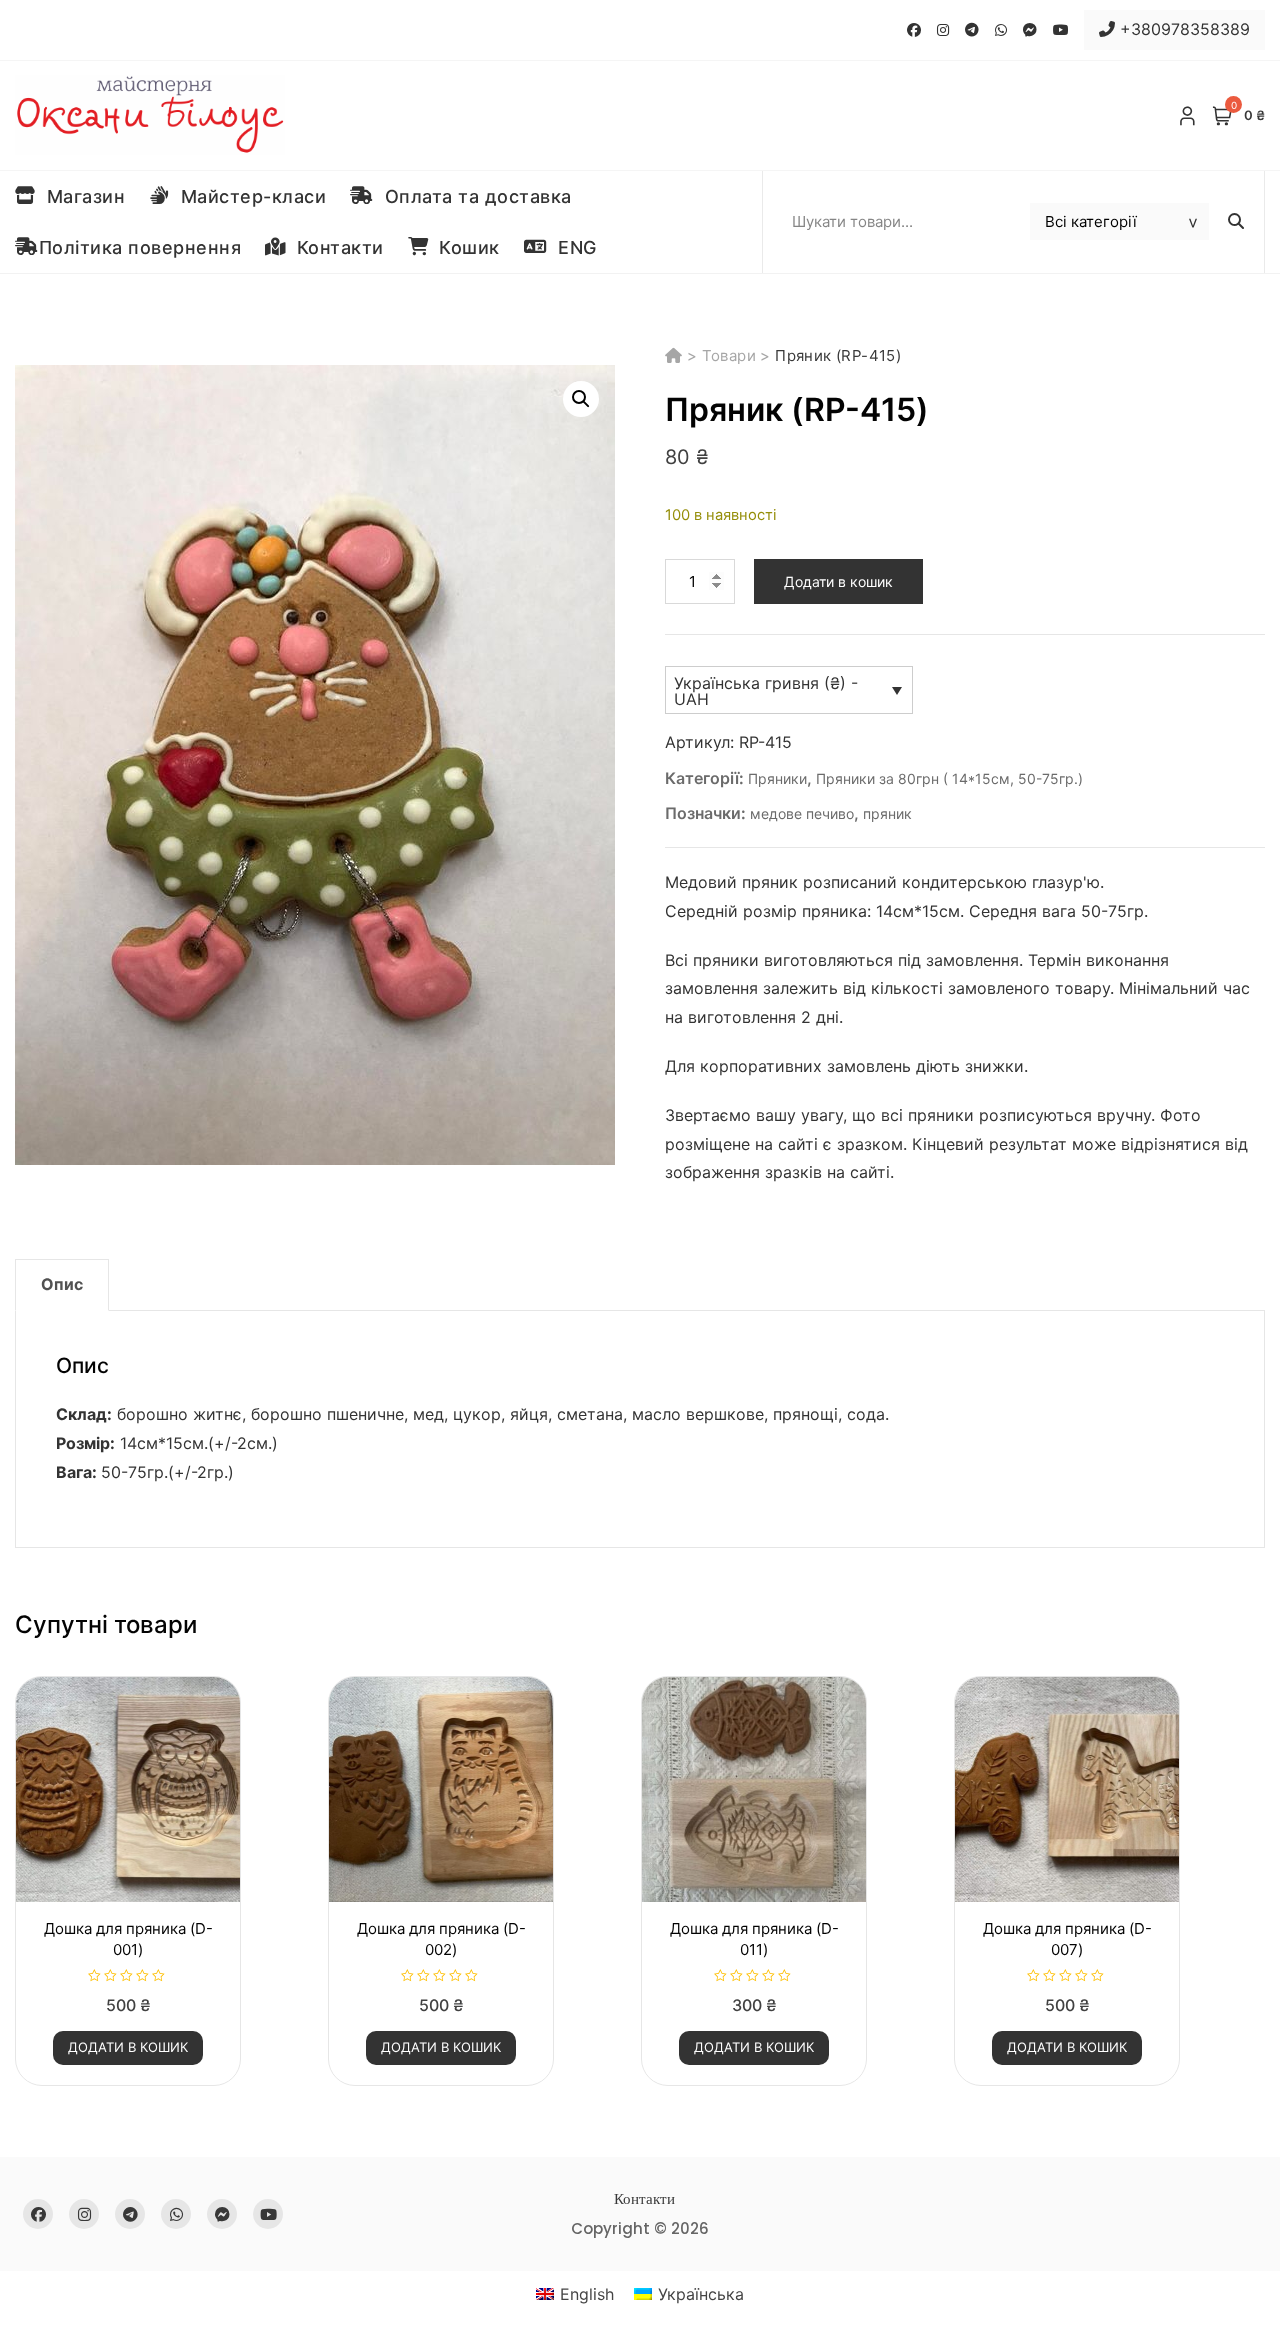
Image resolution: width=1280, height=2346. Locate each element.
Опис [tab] (62, 1284)
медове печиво (802, 813)
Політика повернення (140, 247)
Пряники (777, 778)
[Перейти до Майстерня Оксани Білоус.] (676, 355)
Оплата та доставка (473, 196)
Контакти (335, 247)
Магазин (81, 196)
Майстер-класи (248, 196)
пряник (887, 813)
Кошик (464, 247)
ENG (572, 247)
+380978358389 (1182, 29)
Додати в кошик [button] (128, 2047)
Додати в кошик (838, 581)
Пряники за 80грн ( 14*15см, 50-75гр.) (949, 778)
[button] (581, 399)
